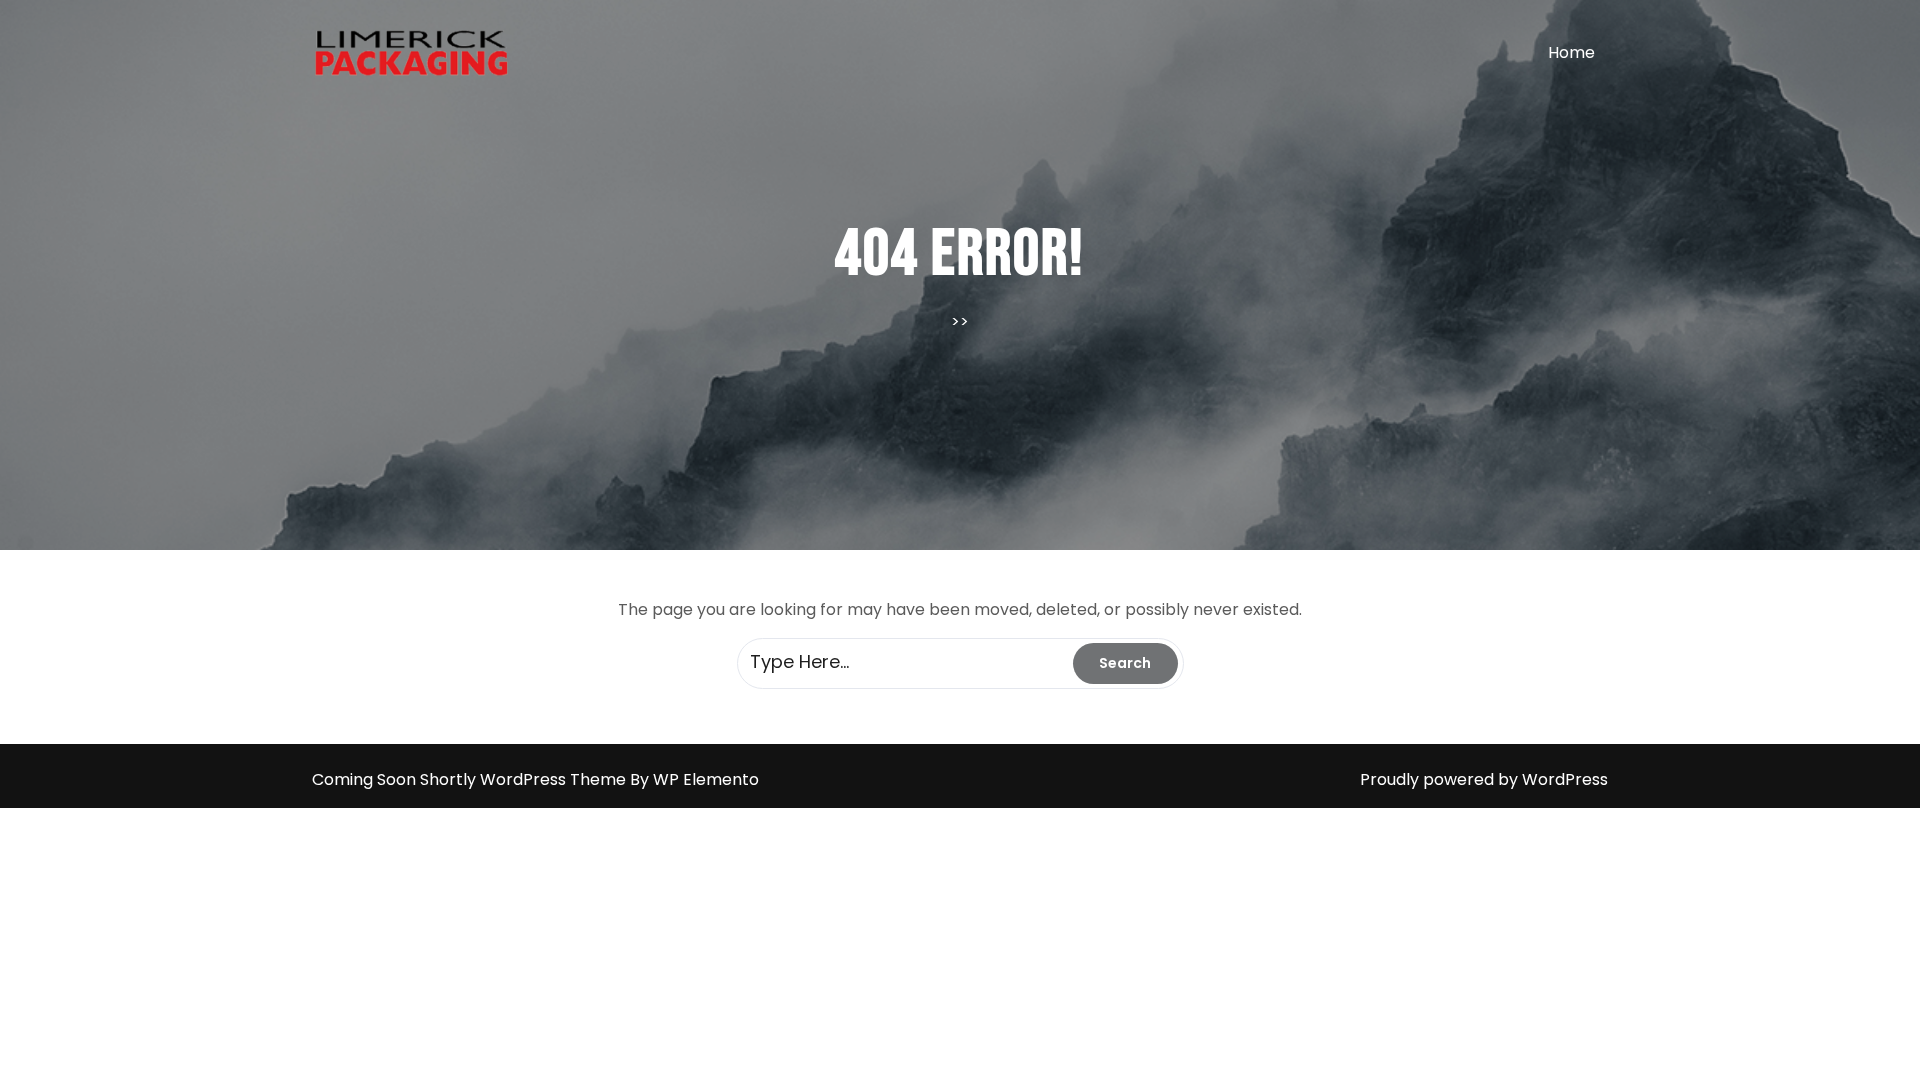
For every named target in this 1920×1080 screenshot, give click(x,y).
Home (1571, 52)
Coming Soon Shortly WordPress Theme (471, 779)
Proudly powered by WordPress (1484, 779)
